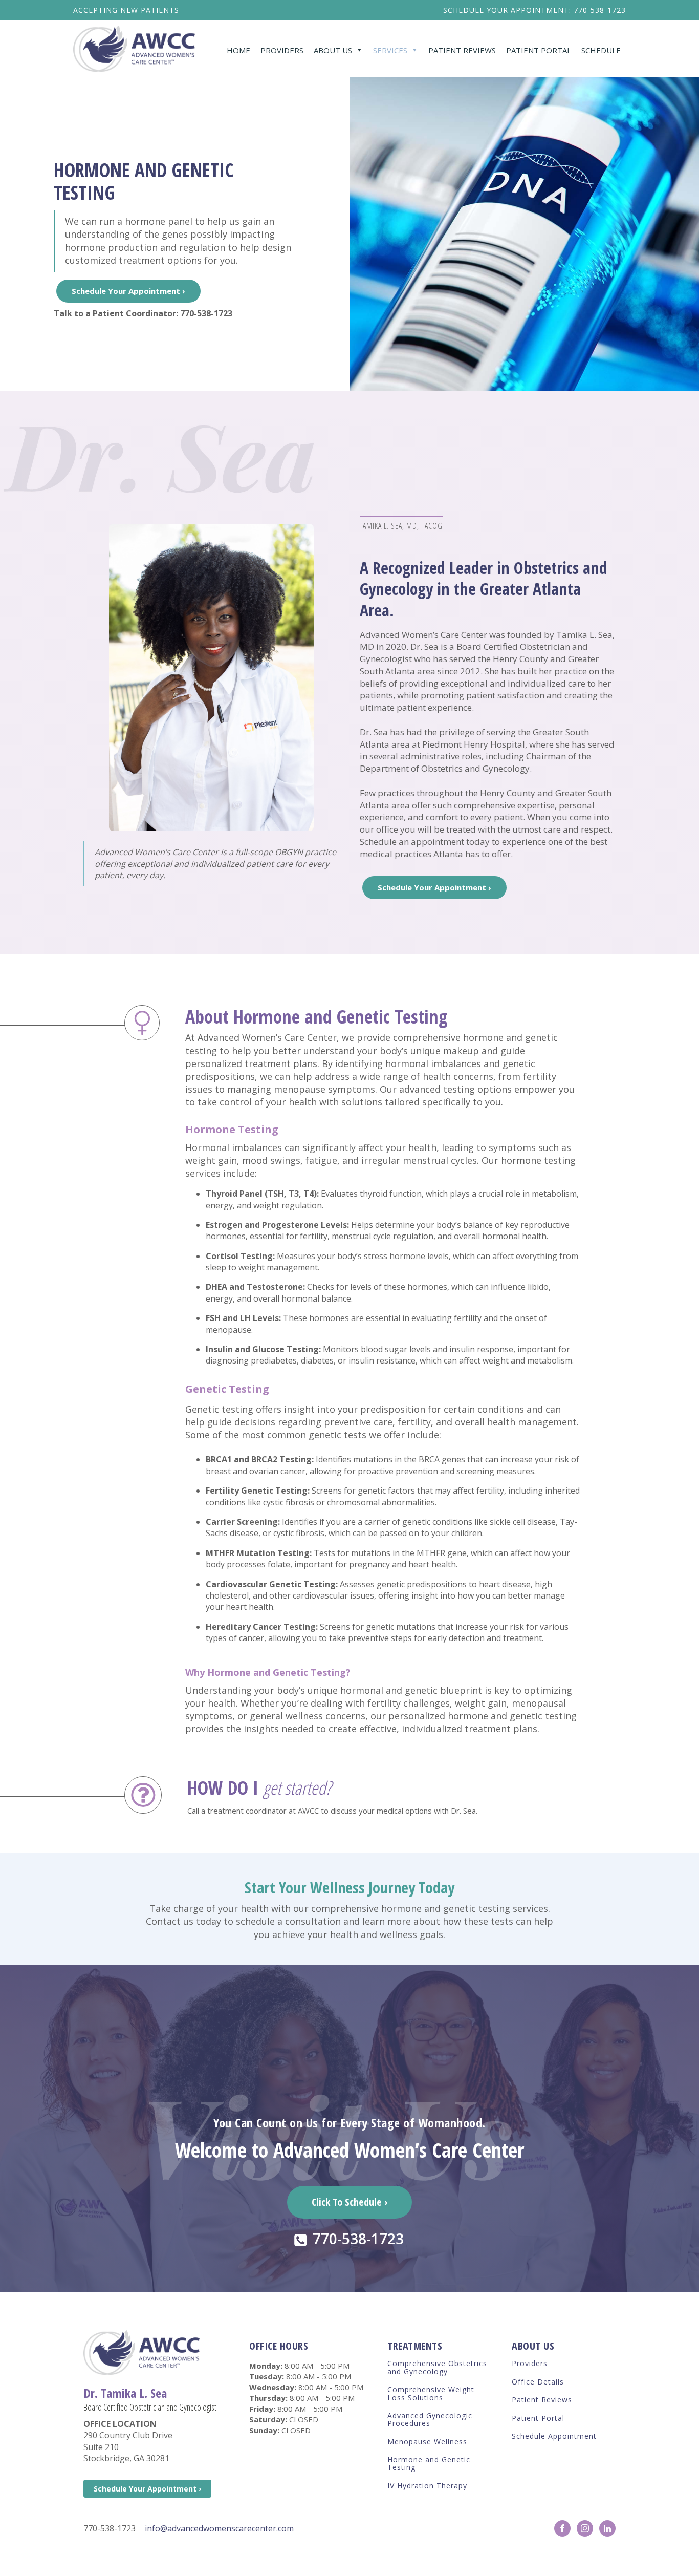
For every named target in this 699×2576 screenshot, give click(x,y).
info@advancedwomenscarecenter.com (219, 2528)
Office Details (538, 2382)
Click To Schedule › (349, 2202)
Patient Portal (539, 50)
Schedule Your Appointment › (128, 291)
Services (390, 50)
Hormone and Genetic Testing (429, 2464)
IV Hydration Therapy (427, 2486)
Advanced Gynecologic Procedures (430, 2420)
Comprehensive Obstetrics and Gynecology (437, 2367)
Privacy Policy (512, 2558)
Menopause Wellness (427, 2442)
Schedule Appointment (554, 2436)
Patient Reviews (462, 50)
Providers (282, 50)
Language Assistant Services (440, 2558)
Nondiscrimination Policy (580, 2558)
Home (238, 50)
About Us (333, 50)
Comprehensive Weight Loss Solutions (431, 2393)
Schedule (601, 50)
